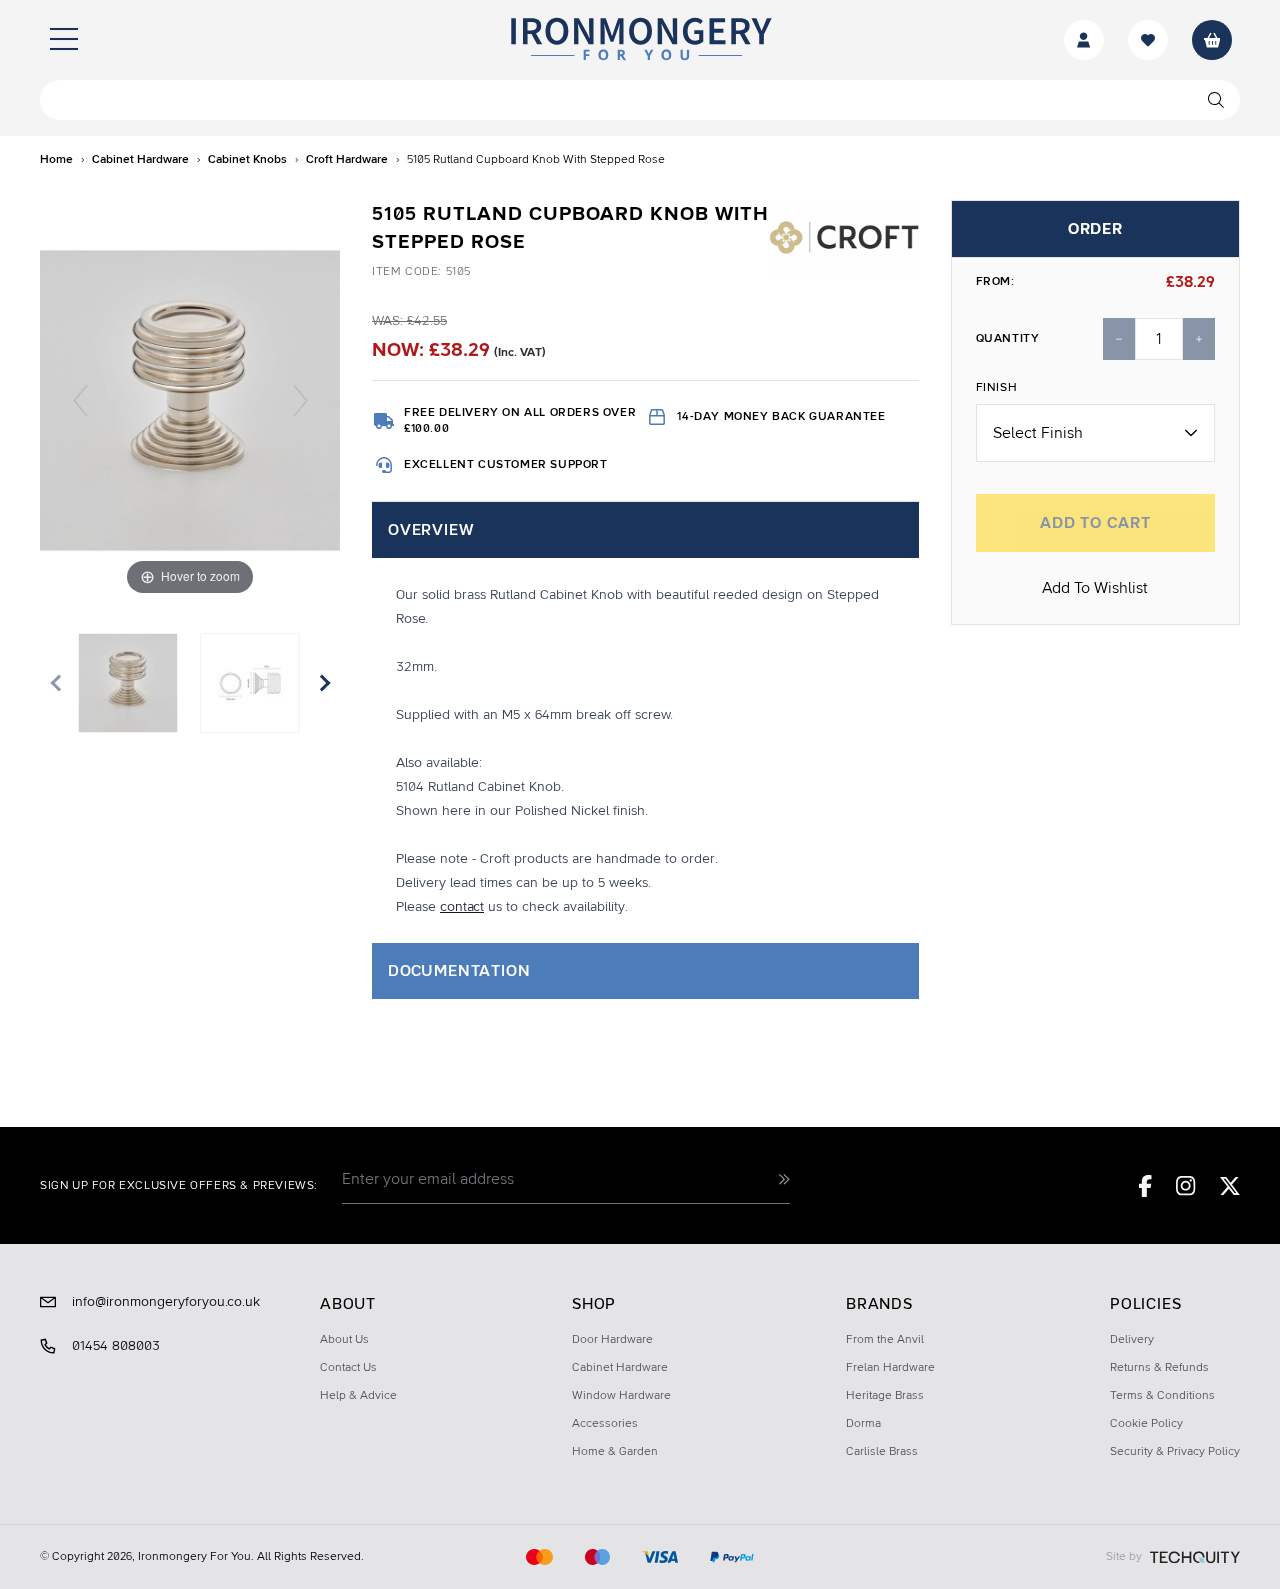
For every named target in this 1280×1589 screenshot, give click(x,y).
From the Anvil (885, 1340)
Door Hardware (612, 1340)
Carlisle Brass (882, 1452)
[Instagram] (1186, 1186)
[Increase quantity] (1199, 339)
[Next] (300, 400)
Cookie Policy (1146, 1424)
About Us (344, 1340)
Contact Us (348, 1368)
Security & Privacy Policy (1175, 1452)
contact (462, 907)
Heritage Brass (885, 1396)
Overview (430, 530)
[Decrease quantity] (1119, 339)
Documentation (459, 971)
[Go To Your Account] (1084, 40)
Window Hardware (621, 1396)
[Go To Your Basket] (1212, 40)
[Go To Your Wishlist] (1148, 40)
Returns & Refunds (1159, 1368)
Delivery (1132, 1340)
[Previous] (80, 400)
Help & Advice (358, 1396)
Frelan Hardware (890, 1368)
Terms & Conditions (1162, 1396)
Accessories (605, 1424)
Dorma (863, 1424)
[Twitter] (1230, 1186)
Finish (997, 388)
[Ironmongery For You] (640, 40)
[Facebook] (1145, 1186)
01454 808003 (116, 1346)
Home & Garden (615, 1452)
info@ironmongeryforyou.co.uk (166, 1302)
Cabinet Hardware (620, 1368)
